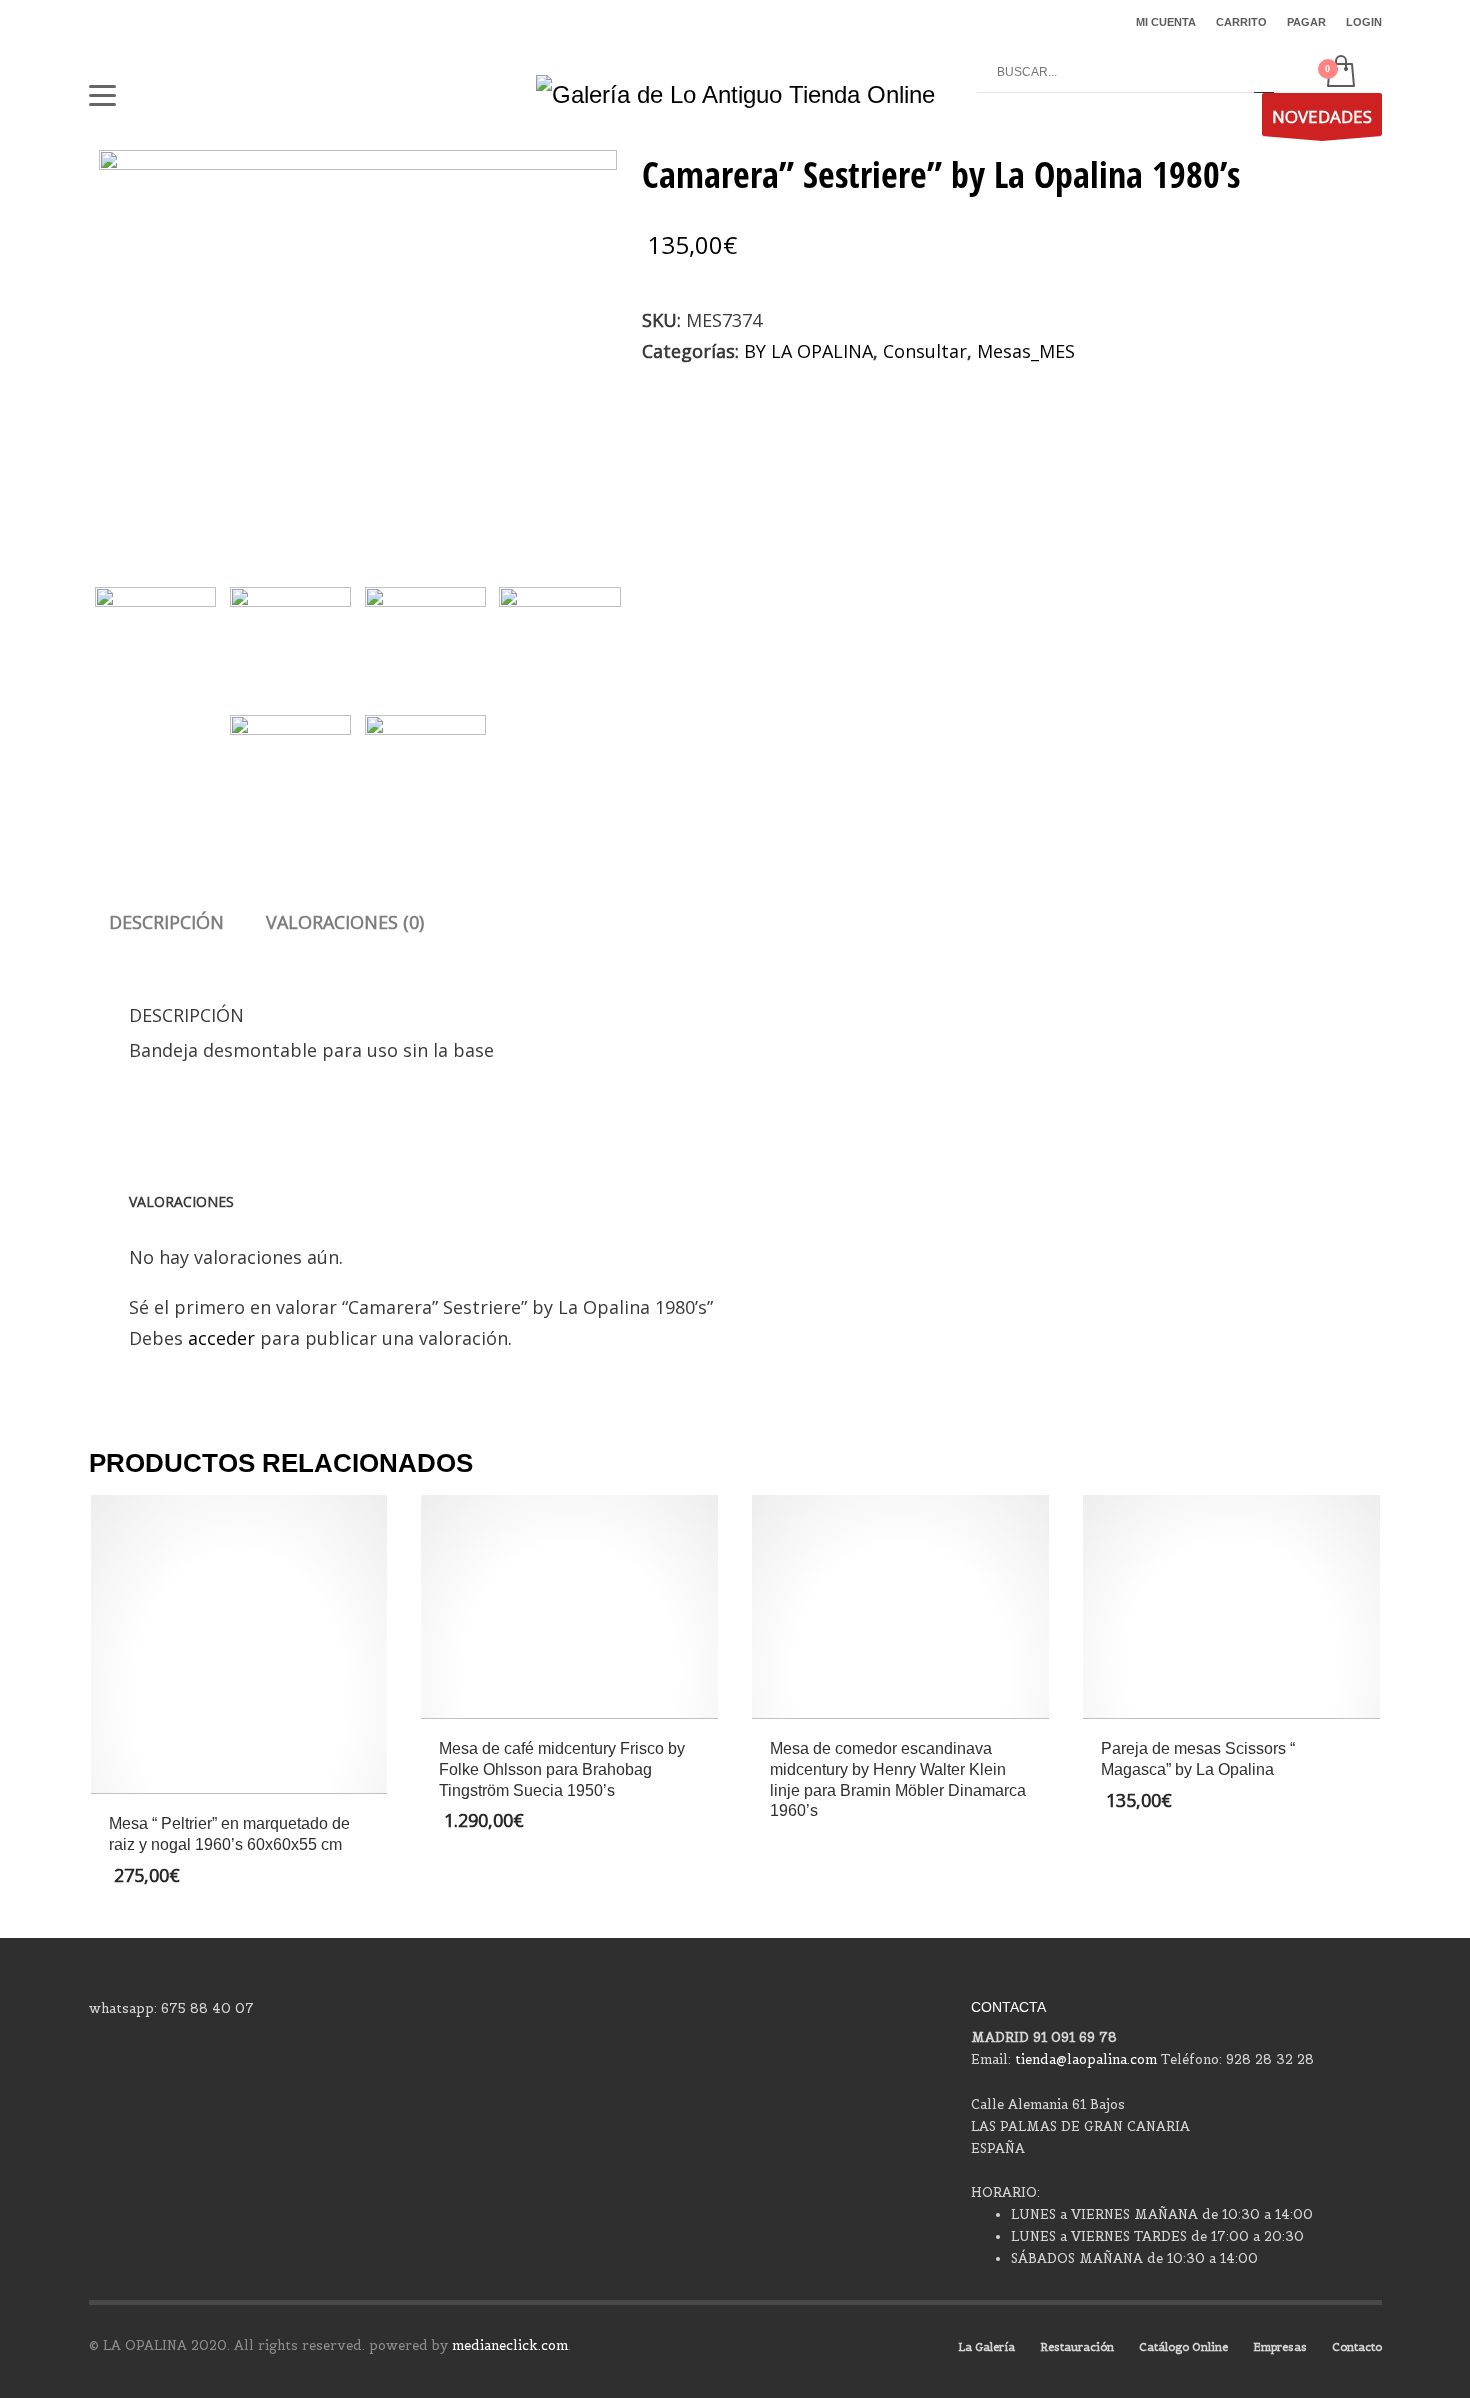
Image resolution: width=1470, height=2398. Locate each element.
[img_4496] (425, 632)
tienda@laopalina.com (1086, 2059)
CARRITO (1241, 22)
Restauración (1077, 2347)
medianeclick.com (510, 2345)
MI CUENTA (1166, 22)
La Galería (986, 2347)
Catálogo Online (1183, 2347)
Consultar (925, 351)
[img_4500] (290, 760)
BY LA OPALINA (808, 351)
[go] (1264, 73)
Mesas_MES (1026, 351)
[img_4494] (290, 632)
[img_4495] (358, 344)
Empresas (1280, 2347)
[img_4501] (425, 760)
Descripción (166, 922)
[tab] (166, 922)
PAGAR (1306, 22)
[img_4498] (559, 632)
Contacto (1357, 2347)
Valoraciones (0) (345, 922)
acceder (221, 1338)
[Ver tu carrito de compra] (1339, 73)
